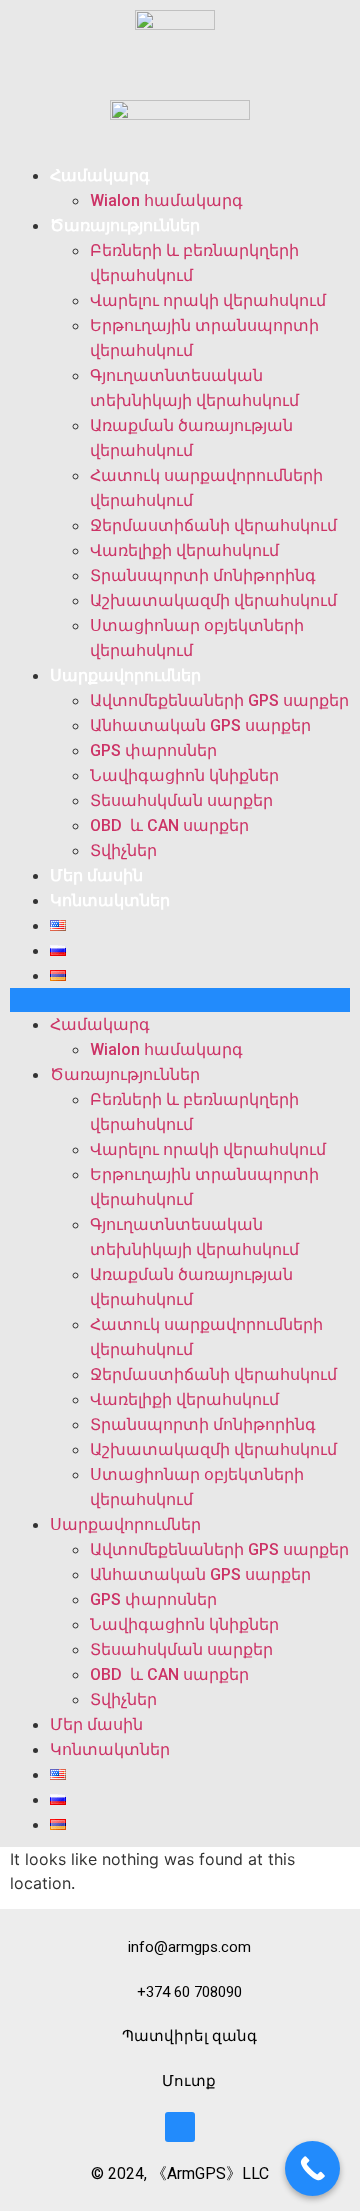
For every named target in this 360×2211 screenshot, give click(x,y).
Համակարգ (100, 175)
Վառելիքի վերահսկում (184, 550)
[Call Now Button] (312, 2168)
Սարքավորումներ (125, 675)
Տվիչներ (123, 850)
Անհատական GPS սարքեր (200, 725)
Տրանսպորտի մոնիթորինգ (203, 575)
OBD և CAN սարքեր (169, 825)
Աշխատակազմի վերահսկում (213, 600)
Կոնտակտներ (110, 900)
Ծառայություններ (125, 225)
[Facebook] (180, 2127)
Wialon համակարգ (166, 200)
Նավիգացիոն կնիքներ (184, 775)
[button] (180, 1000)
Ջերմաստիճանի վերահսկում (215, 525)
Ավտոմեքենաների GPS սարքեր (219, 700)
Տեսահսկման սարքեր (181, 800)
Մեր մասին (96, 875)
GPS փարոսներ (153, 750)
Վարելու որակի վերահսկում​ (208, 300)
